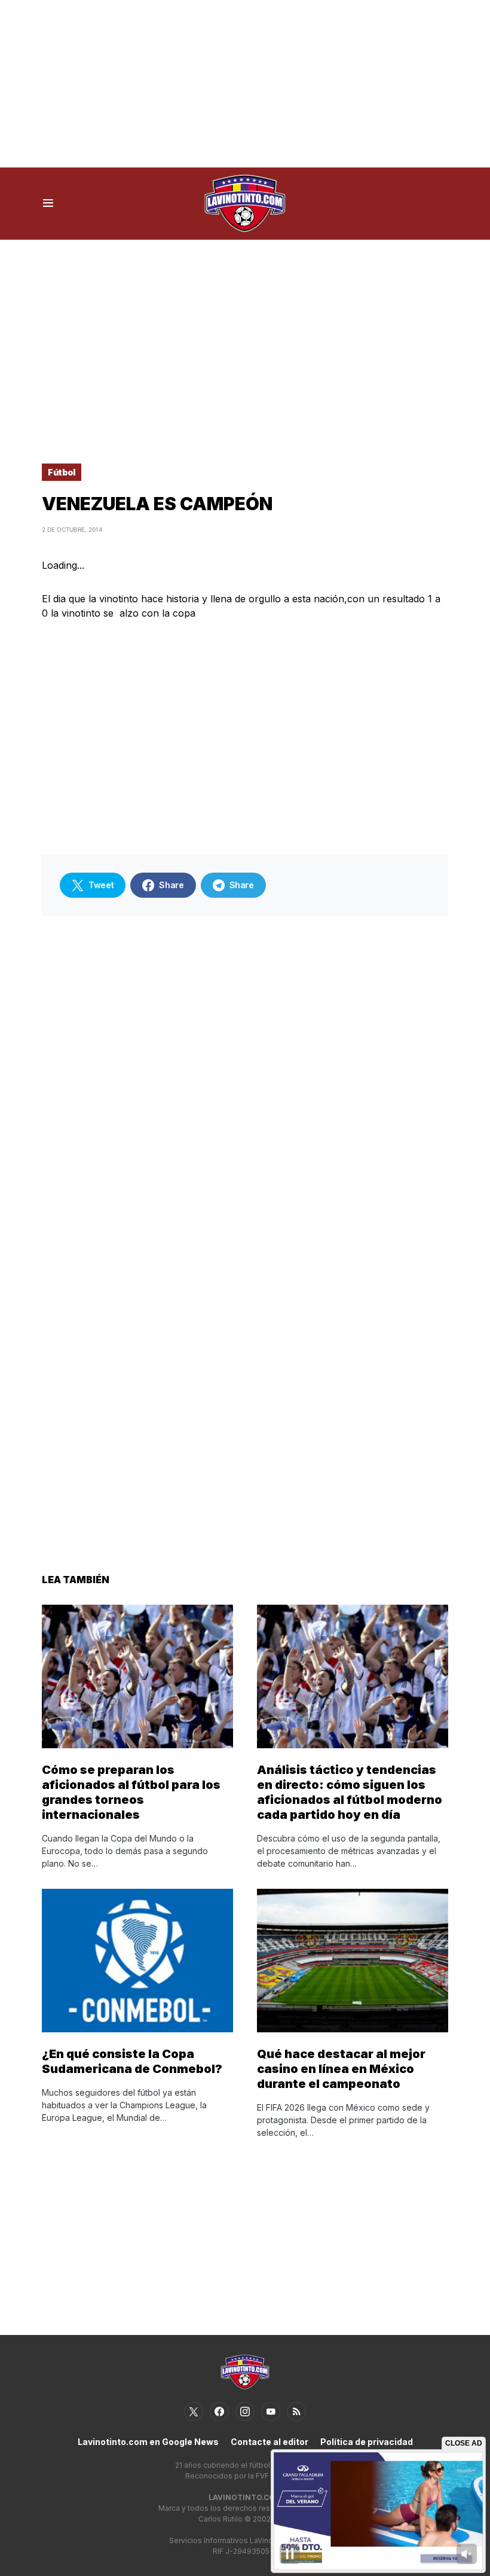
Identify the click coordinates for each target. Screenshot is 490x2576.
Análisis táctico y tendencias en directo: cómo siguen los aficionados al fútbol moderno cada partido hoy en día (350, 1792)
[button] (48, 203)
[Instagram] (245, 2412)
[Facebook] (219, 2412)
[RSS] (296, 2412)
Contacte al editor (269, 2442)
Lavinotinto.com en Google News (148, 2442)
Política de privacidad (367, 2442)
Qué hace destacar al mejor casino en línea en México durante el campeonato (341, 2069)
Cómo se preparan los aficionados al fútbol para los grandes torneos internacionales (131, 1792)
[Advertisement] (245, 84)
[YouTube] (271, 2412)
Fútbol (62, 472)
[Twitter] (194, 2412)
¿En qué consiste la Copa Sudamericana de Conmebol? (132, 2061)
